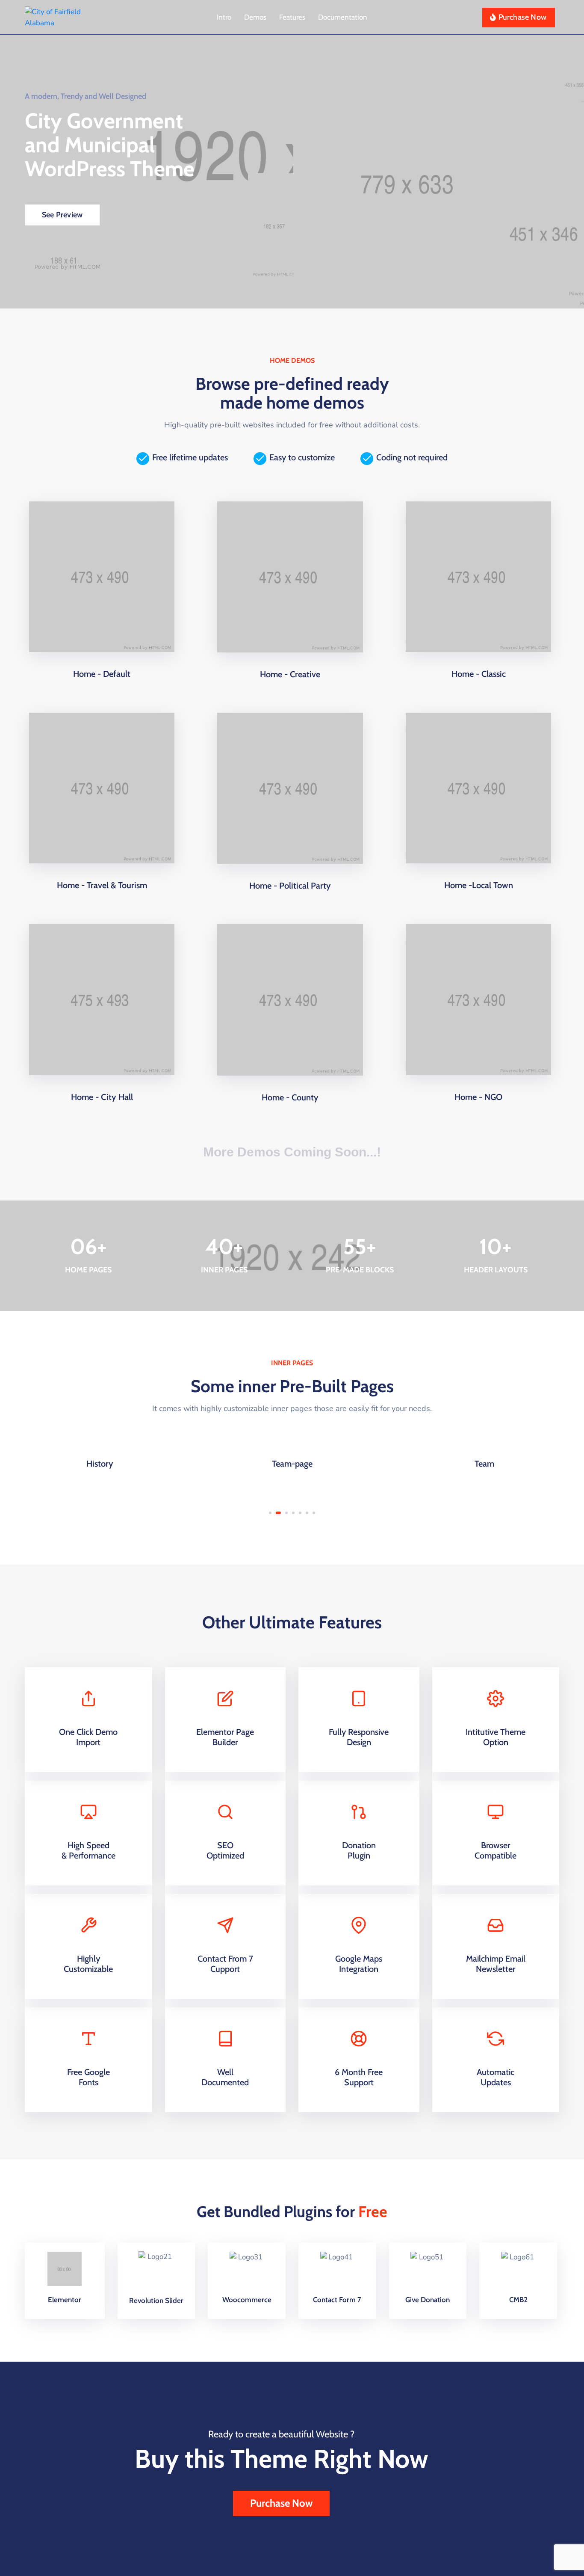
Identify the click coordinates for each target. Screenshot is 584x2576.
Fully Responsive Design (359, 1737)
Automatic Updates (496, 2077)
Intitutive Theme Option (496, 1737)
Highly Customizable (88, 1964)
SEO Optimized (225, 1850)
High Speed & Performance (88, 1850)
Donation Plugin (359, 1850)
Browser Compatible (496, 1850)
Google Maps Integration (359, 1964)
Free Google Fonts (88, 2077)
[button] (270, 1513)
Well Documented (225, 2077)
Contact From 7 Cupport (225, 1964)
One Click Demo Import (88, 1737)
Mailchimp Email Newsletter (496, 1964)
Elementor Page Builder (225, 1737)
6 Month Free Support (359, 2077)
